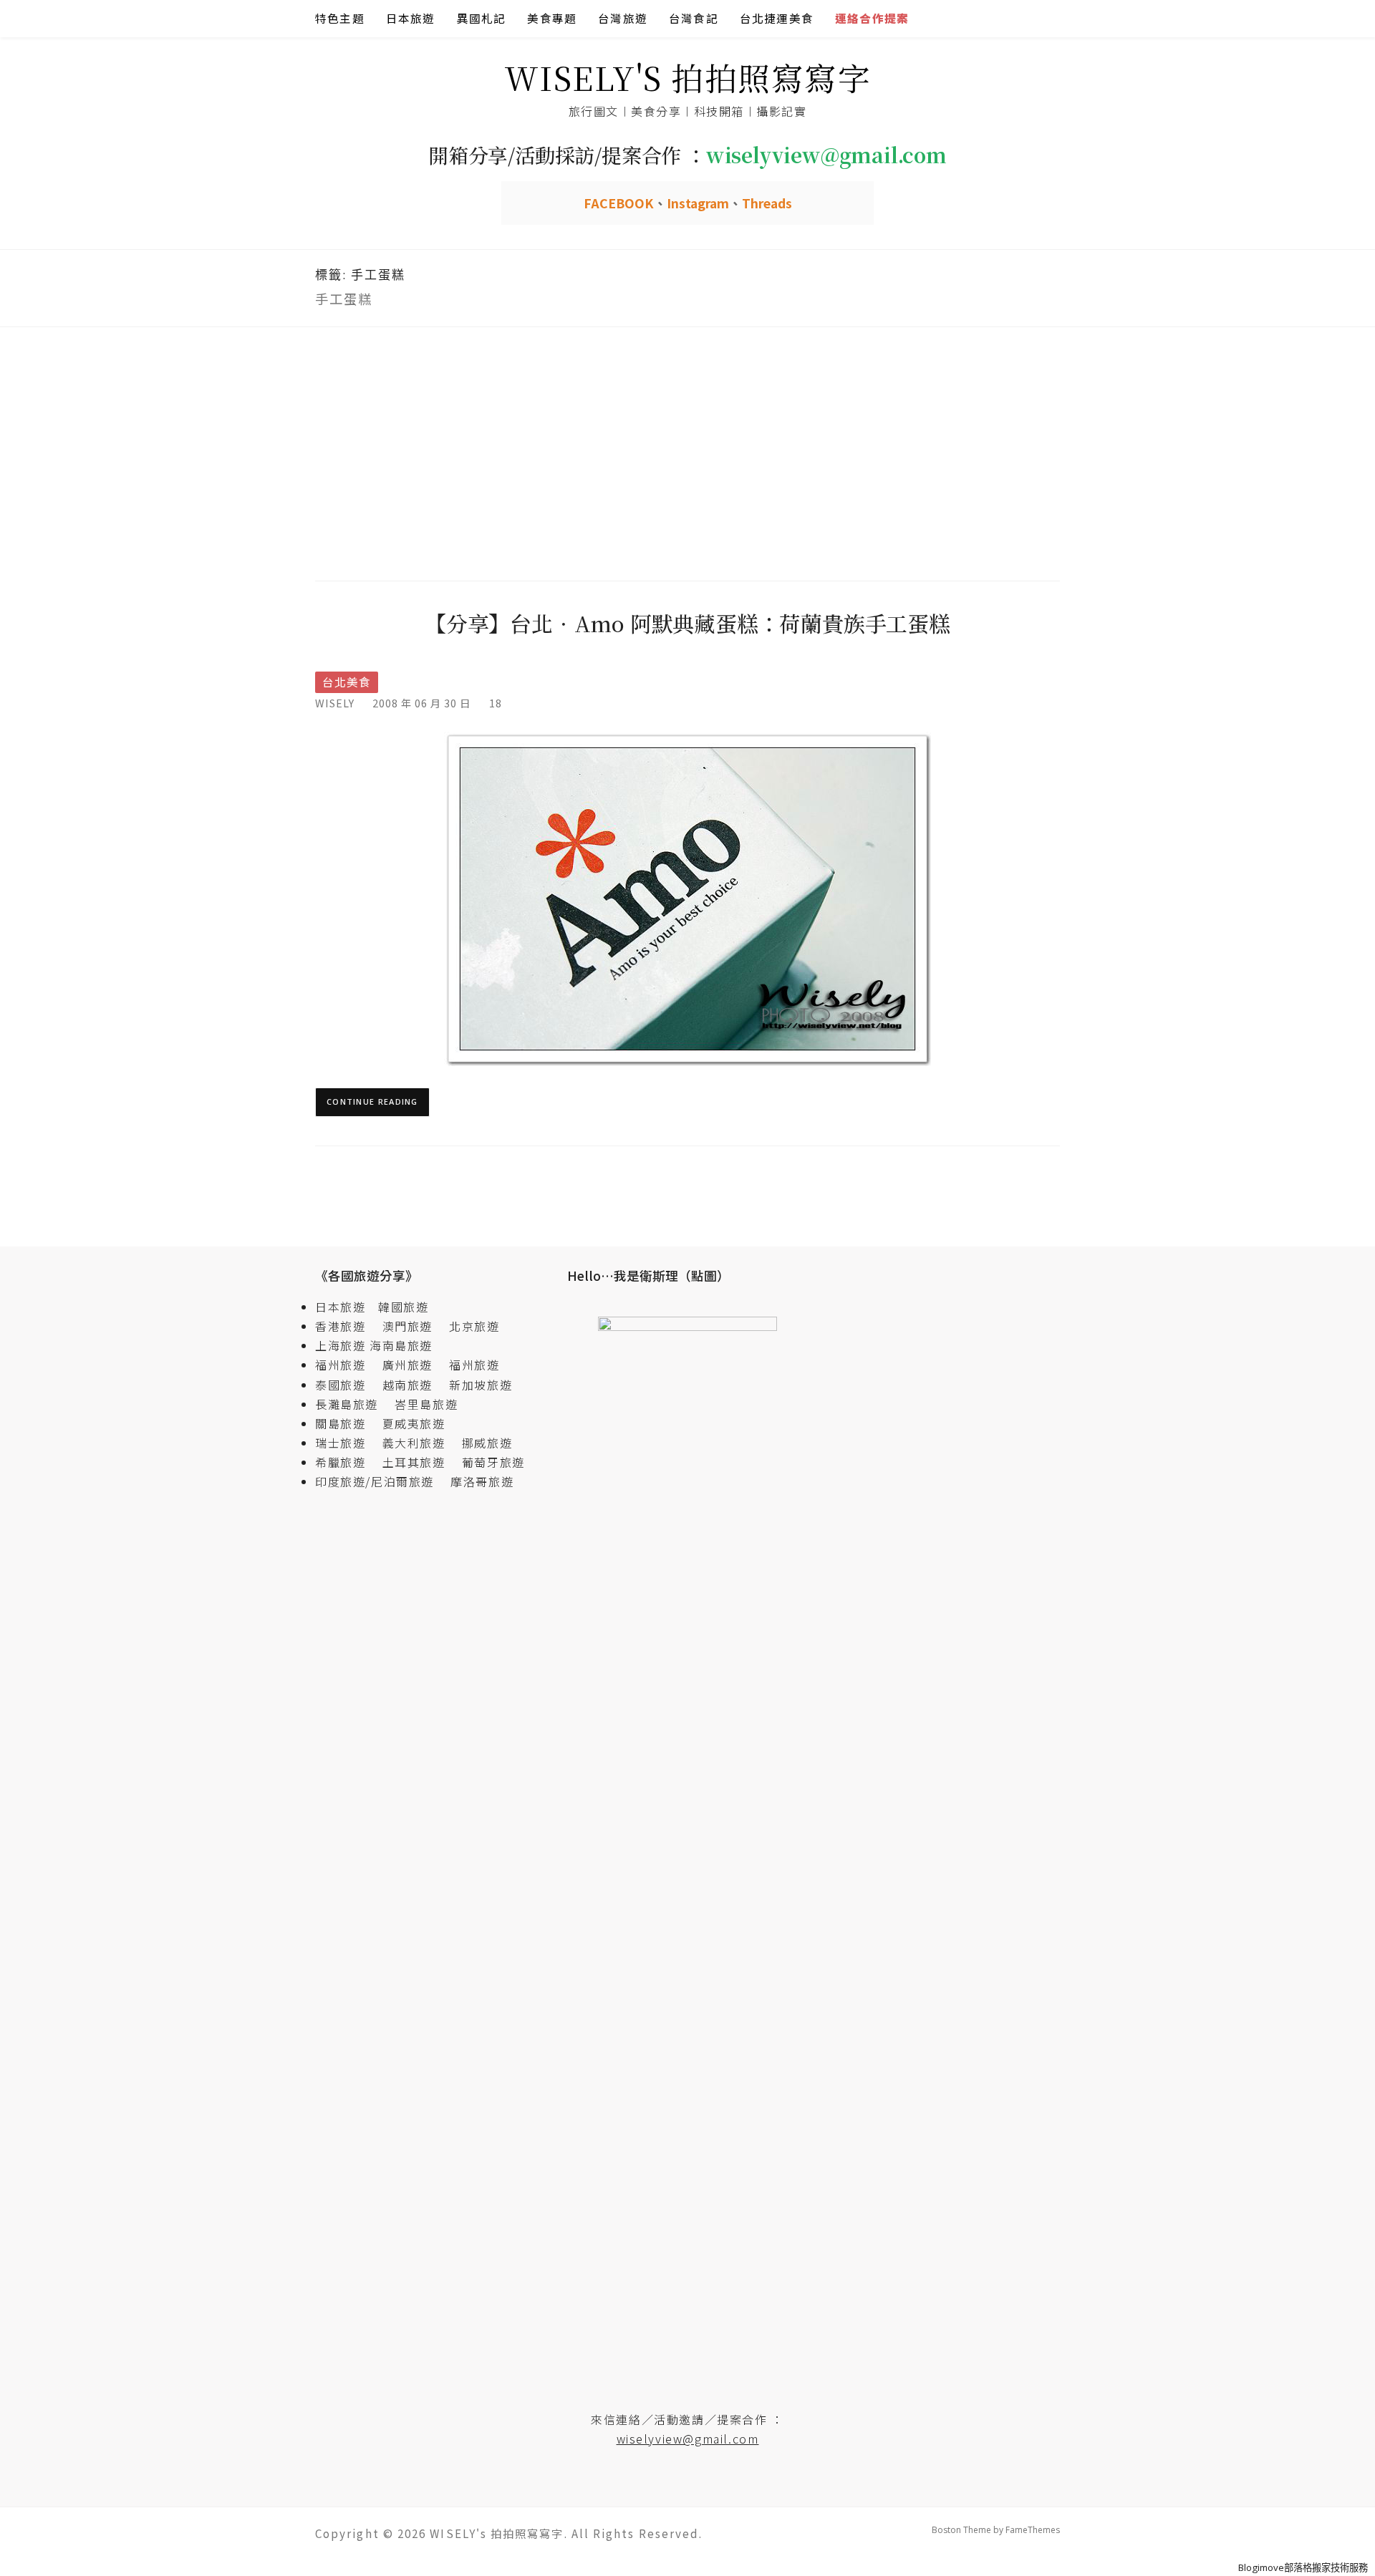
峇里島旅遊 (426, 1404)
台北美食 (347, 682)
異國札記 (482, 18)
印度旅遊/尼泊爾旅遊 (381, 1481)
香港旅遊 (340, 1326)
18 (496, 703)
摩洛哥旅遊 (482, 1481)
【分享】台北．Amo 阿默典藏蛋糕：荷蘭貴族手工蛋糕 (687, 623)
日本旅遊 (411, 18)
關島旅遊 (347, 1423)
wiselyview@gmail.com (688, 2439)
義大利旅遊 (414, 1443)
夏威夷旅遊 (414, 1423)
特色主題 (340, 18)
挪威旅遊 (487, 1443)
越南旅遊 (414, 1385)
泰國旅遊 (347, 1385)
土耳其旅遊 (420, 1462)
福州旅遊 (347, 1365)
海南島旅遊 (401, 1345)
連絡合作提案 (872, 18)
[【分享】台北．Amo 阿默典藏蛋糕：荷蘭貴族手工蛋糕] (687, 897)
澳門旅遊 (407, 1326)
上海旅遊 (340, 1345)
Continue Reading (372, 1101)
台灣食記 (694, 18)
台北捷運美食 (777, 18)
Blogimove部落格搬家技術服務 (1303, 2567)
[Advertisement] (687, 452)
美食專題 (552, 18)
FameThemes (1033, 2530)
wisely (335, 703)
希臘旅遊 (347, 1462)
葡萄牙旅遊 (493, 1462)
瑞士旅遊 (347, 1443)
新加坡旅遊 (481, 1385)
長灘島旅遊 (347, 1404)
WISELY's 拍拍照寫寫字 (688, 77)
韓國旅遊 (403, 1307)
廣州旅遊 (407, 1365)
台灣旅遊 (623, 18)
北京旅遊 (474, 1326)
